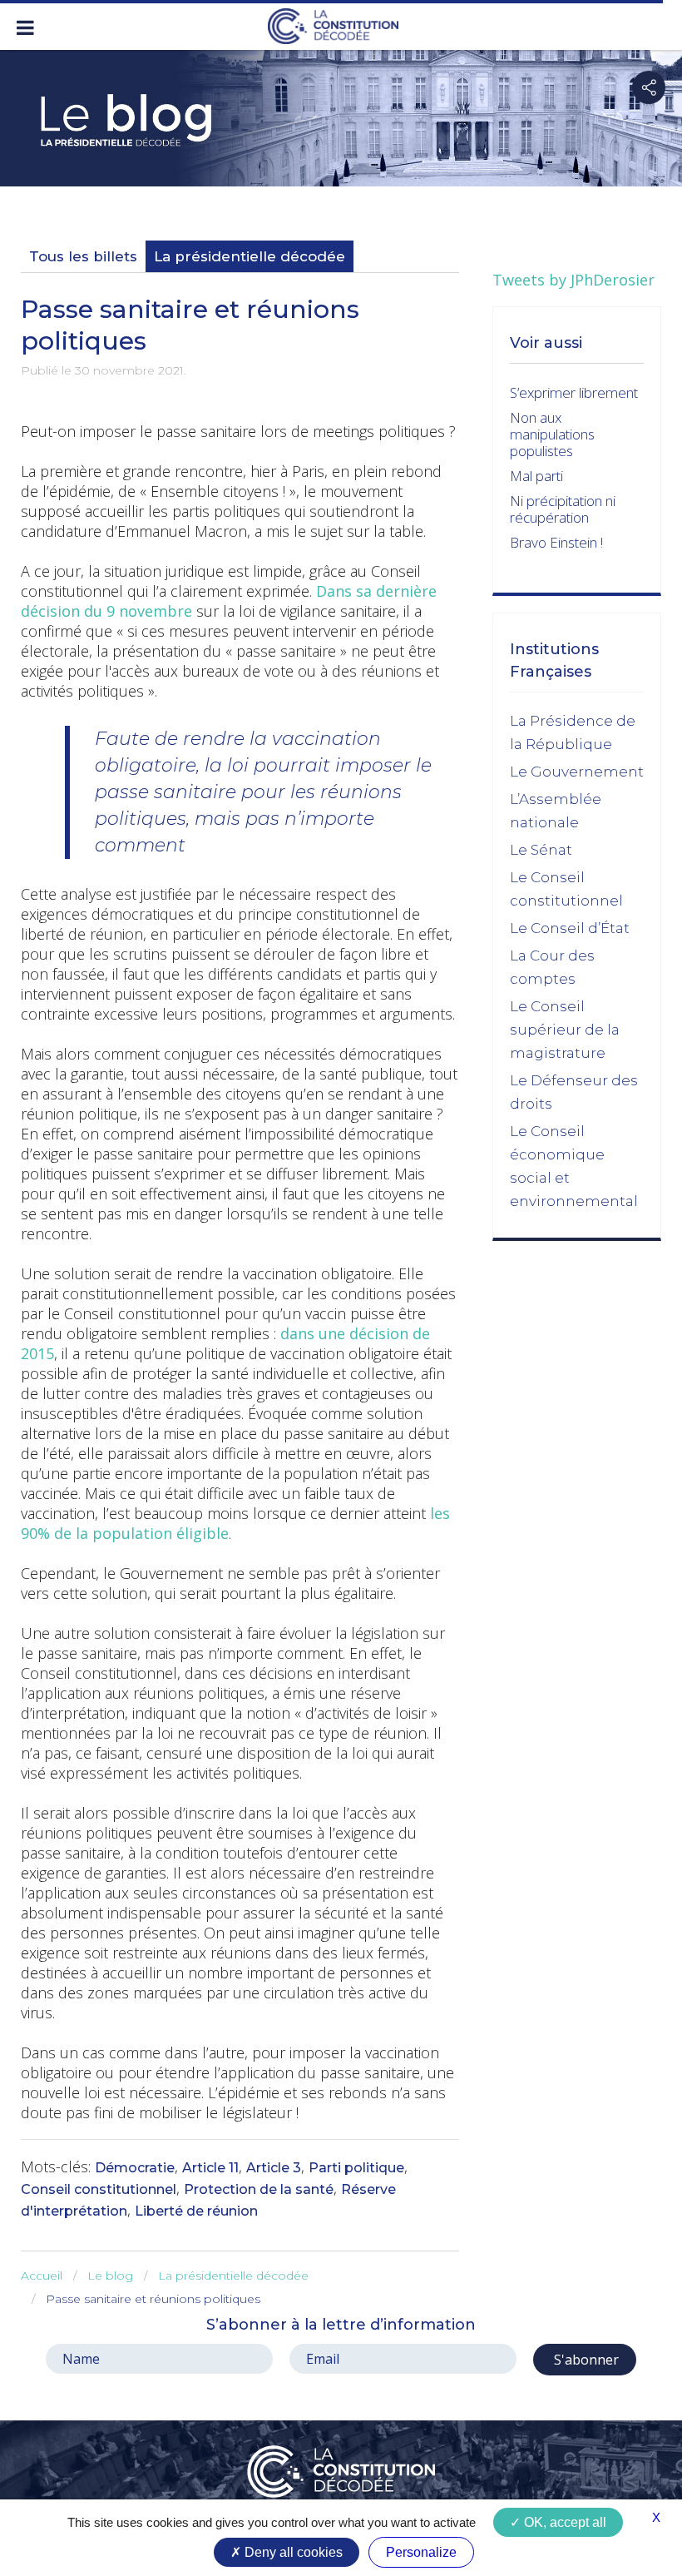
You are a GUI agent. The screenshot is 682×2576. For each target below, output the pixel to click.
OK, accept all (563, 2522)
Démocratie (135, 2168)
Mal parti (536, 476)
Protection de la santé (259, 2189)
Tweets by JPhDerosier (573, 280)
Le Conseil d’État (570, 928)
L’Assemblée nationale (556, 811)
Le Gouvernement (577, 772)
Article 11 (210, 2168)
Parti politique (356, 2168)
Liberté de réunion (196, 2211)
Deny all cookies (292, 2552)
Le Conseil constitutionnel (566, 889)
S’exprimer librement (574, 392)
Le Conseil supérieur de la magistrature (565, 1030)
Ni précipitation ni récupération (563, 509)
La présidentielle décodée (250, 256)
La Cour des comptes (552, 967)
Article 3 (274, 2168)
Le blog (110, 2276)
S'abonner (585, 2360)
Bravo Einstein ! (556, 542)
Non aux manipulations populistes (552, 434)
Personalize (421, 2552)
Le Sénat (541, 850)
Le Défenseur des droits (574, 1092)
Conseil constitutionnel (99, 2189)
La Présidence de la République (573, 732)
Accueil (42, 2276)
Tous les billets (83, 256)
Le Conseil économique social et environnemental (574, 1166)
